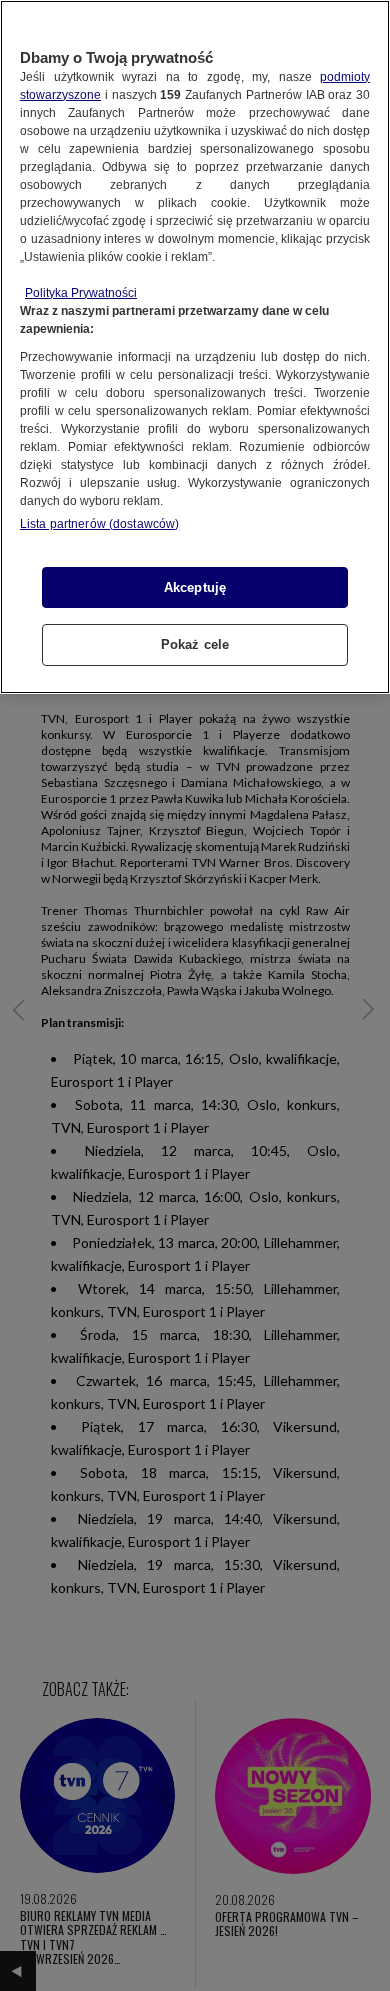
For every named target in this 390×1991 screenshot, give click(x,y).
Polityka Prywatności (81, 293)
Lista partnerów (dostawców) (99, 524)
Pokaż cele (195, 644)
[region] (195, 347)
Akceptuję (195, 587)
